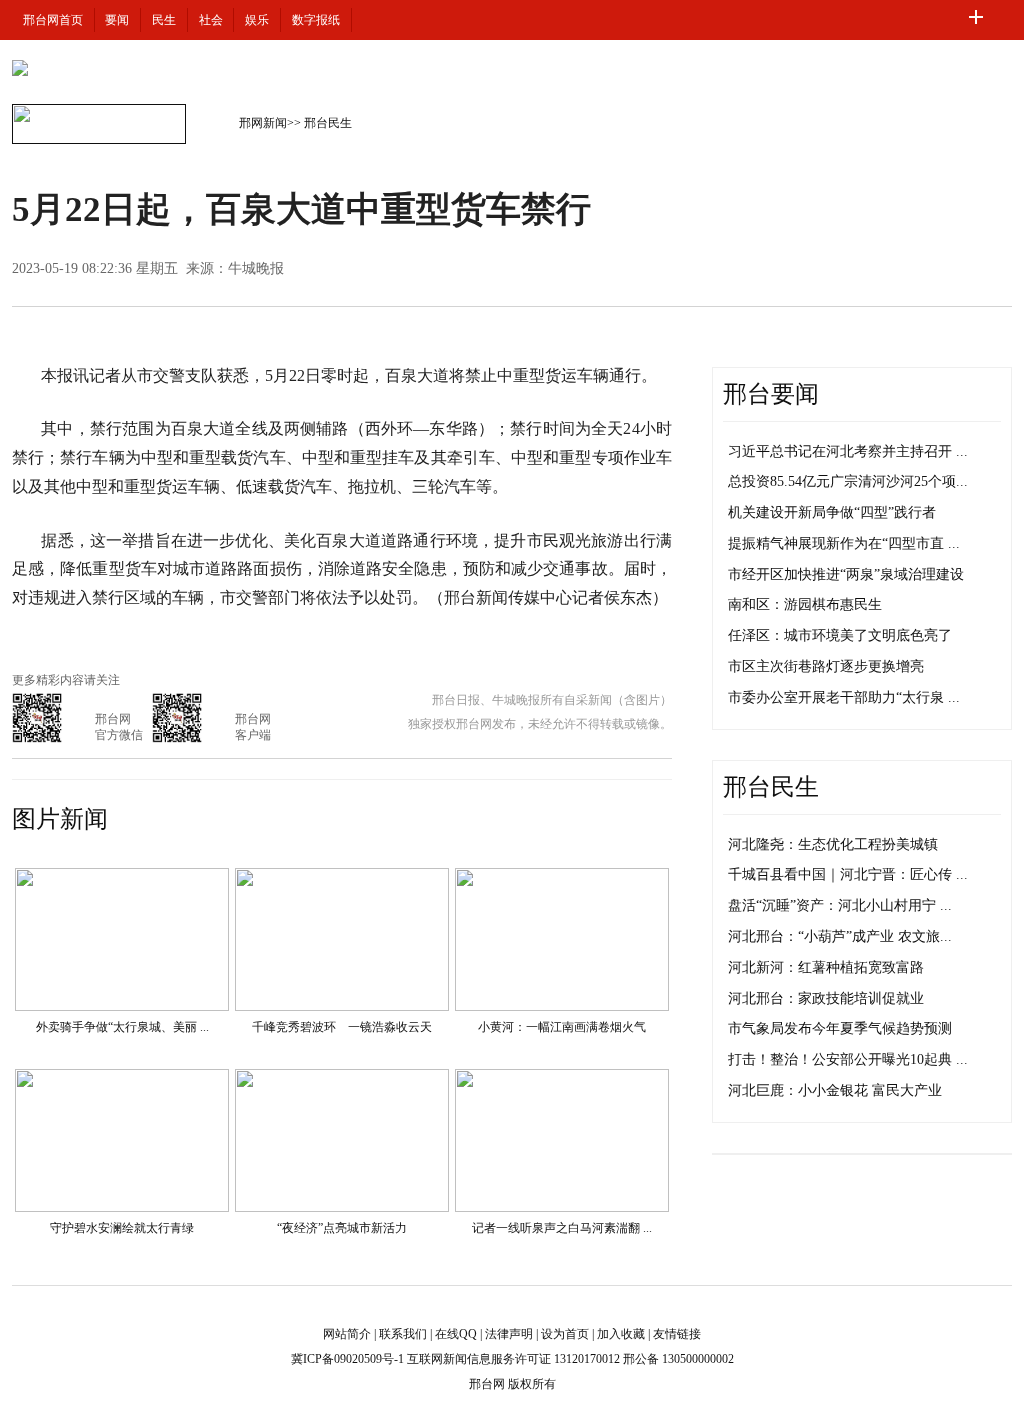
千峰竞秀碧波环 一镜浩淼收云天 (342, 1027)
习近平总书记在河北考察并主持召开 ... (848, 451)
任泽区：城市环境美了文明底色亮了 (840, 635)
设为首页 (565, 1334)
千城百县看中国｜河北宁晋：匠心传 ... (848, 874)
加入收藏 (621, 1334)
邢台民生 (328, 123)
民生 (164, 20)
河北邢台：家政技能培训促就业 (826, 998)
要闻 (117, 20)
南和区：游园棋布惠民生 (805, 604)
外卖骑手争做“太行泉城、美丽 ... (122, 1027)
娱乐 (257, 20)
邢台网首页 (53, 20)
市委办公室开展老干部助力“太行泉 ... (844, 697)
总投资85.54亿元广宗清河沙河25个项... (848, 481)
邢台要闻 (771, 394)
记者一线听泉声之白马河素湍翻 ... (562, 1228)
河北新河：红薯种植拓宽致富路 (826, 967)
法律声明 (509, 1334)
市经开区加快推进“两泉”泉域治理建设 (846, 574)
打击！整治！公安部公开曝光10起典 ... (848, 1059)
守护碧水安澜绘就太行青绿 (122, 1228)
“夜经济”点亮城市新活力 (342, 1228)
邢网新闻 (263, 123)
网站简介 (347, 1334)
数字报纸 (316, 20)
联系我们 (403, 1334)
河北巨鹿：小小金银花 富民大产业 (835, 1090)
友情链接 (677, 1334)
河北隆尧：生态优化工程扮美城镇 (833, 844)
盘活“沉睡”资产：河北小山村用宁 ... (840, 905)
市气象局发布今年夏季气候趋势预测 (840, 1028)
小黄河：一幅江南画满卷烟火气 (562, 1027)
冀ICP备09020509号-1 (347, 1359)
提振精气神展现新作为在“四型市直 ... (844, 543)
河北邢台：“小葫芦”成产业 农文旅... (840, 936)
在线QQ (456, 1334)
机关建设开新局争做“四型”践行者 (832, 512)
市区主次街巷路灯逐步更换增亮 (826, 666)
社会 (211, 20)
